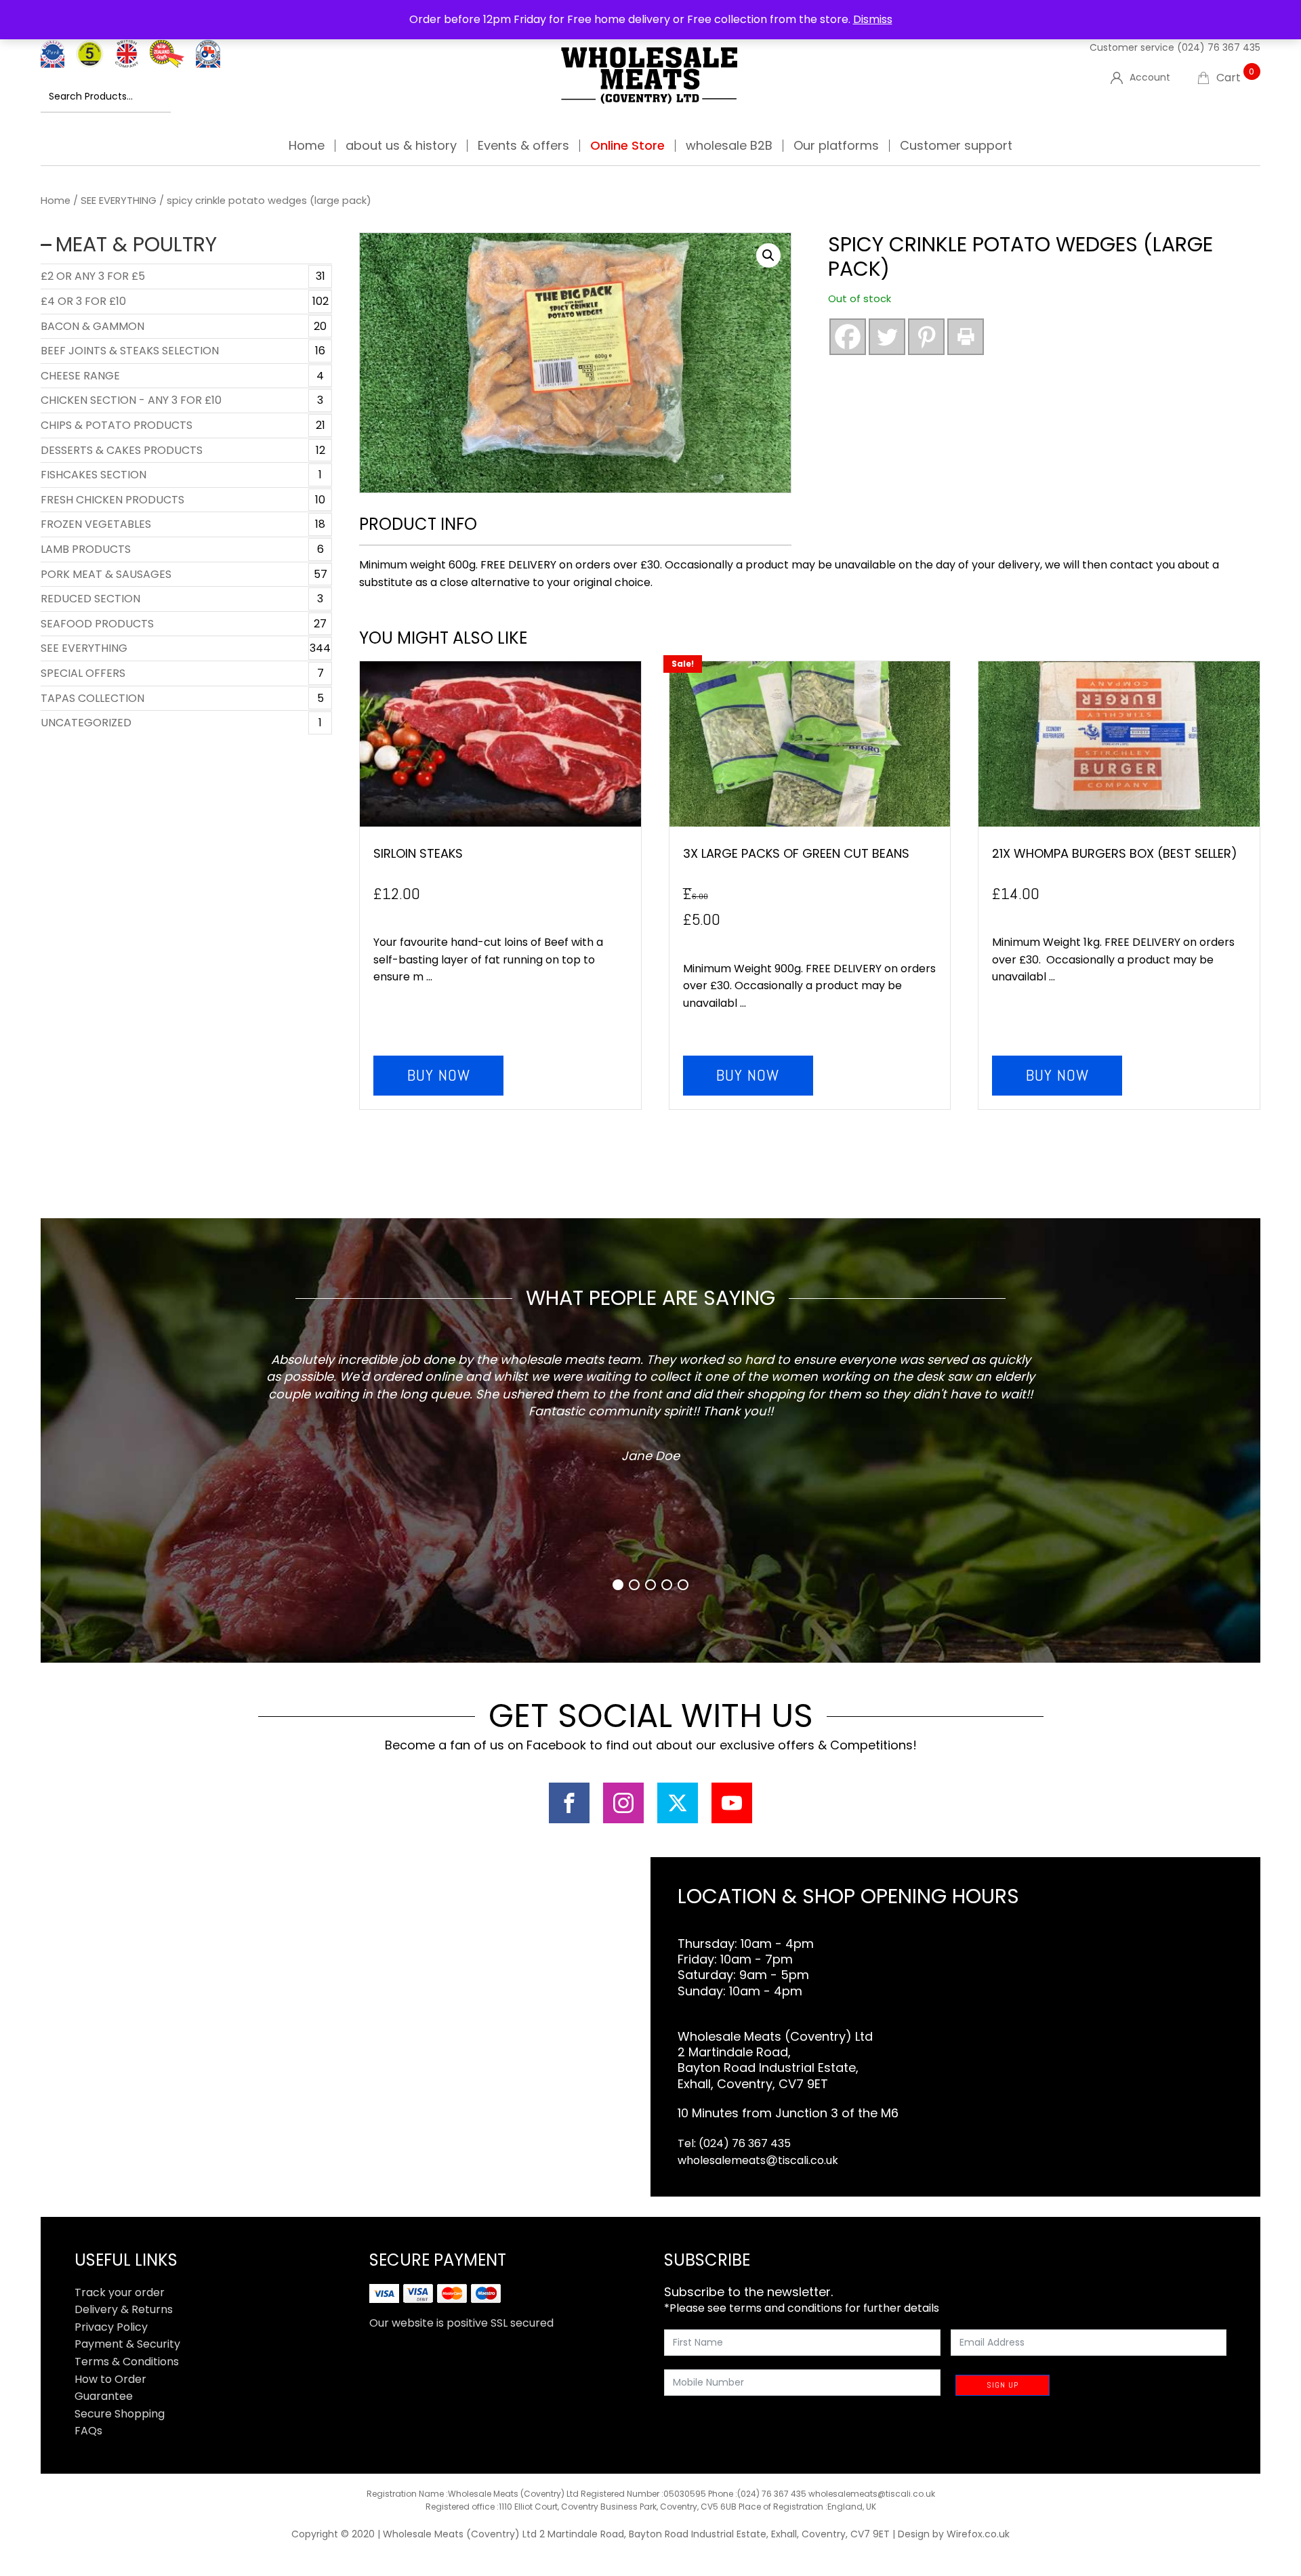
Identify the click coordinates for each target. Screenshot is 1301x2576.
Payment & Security (127, 2344)
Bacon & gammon (92, 326)
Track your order (120, 2292)
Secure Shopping (120, 2414)
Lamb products (86, 549)
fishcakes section (94, 475)
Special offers (83, 673)
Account (1150, 77)
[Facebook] (848, 337)
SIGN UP (1003, 2385)
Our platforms (836, 146)
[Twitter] (887, 337)
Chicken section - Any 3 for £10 (131, 400)
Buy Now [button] (439, 1075)
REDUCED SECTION (90, 599)
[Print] (966, 337)
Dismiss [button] (873, 19)
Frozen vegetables (96, 524)
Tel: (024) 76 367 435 (734, 2143)
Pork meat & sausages (106, 574)
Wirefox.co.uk (978, 2534)
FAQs (88, 2431)
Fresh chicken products (112, 500)
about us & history (401, 146)
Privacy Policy (111, 2327)
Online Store (627, 146)
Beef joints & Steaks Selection (130, 351)
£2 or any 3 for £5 (93, 276)
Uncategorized (86, 723)
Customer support (956, 146)
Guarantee (104, 2396)
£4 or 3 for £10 (83, 301)
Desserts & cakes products (122, 450)
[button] (768, 255)
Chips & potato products (117, 425)
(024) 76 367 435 (1219, 47)
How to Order (110, 2379)
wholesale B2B (729, 146)
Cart (1236, 78)
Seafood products (97, 624)
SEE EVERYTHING (119, 201)
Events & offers (523, 146)
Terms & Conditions (127, 2362)
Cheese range (80, 376)
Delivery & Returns (124, 2309)
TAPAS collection (92, 698)
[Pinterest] (926, 337)
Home (307, 146)
